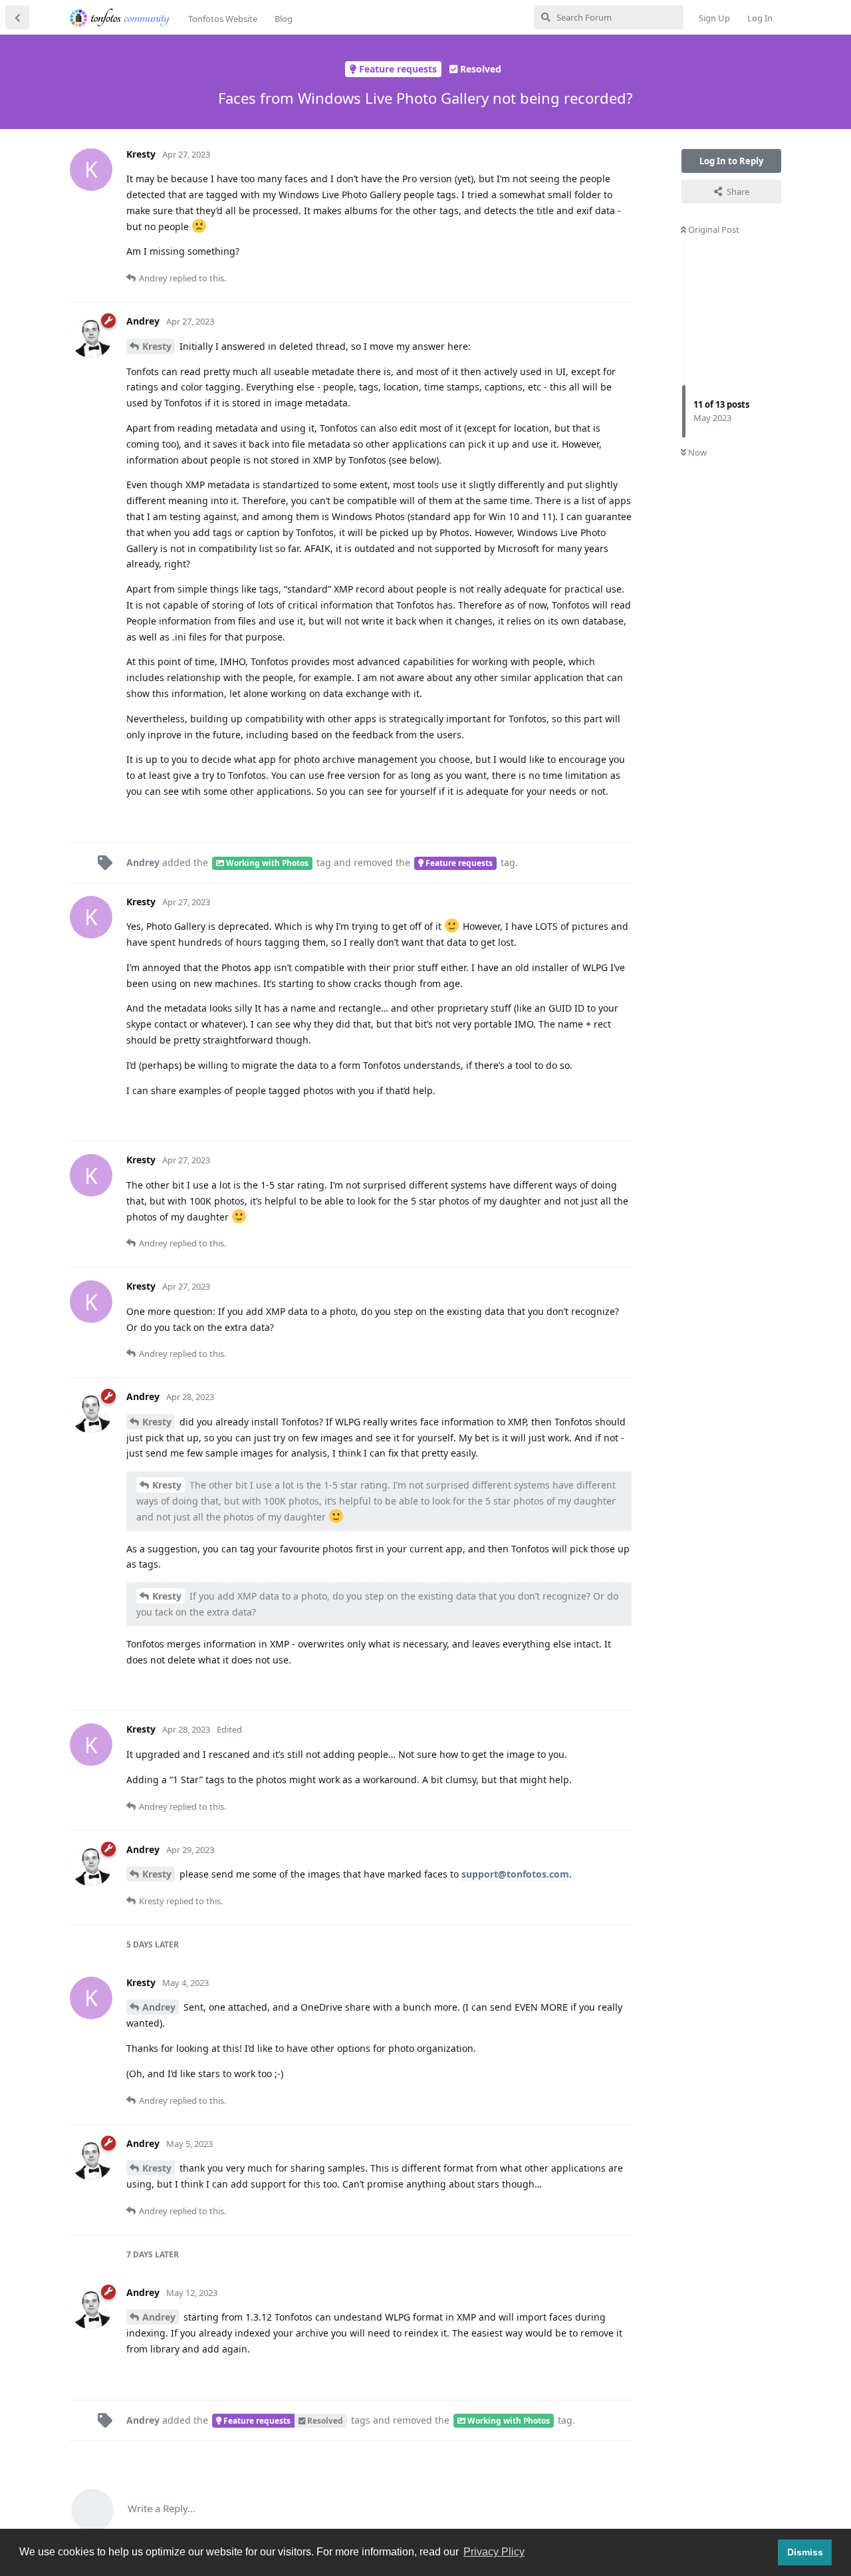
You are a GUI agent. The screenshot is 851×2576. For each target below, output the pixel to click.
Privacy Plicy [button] (494, 2552)
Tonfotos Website (223, 19)
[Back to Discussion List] (17, 17)
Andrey (159, 2007)
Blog (284, 19)
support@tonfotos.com (515, 1874)
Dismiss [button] (805, 2552)
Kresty (157, 346)
